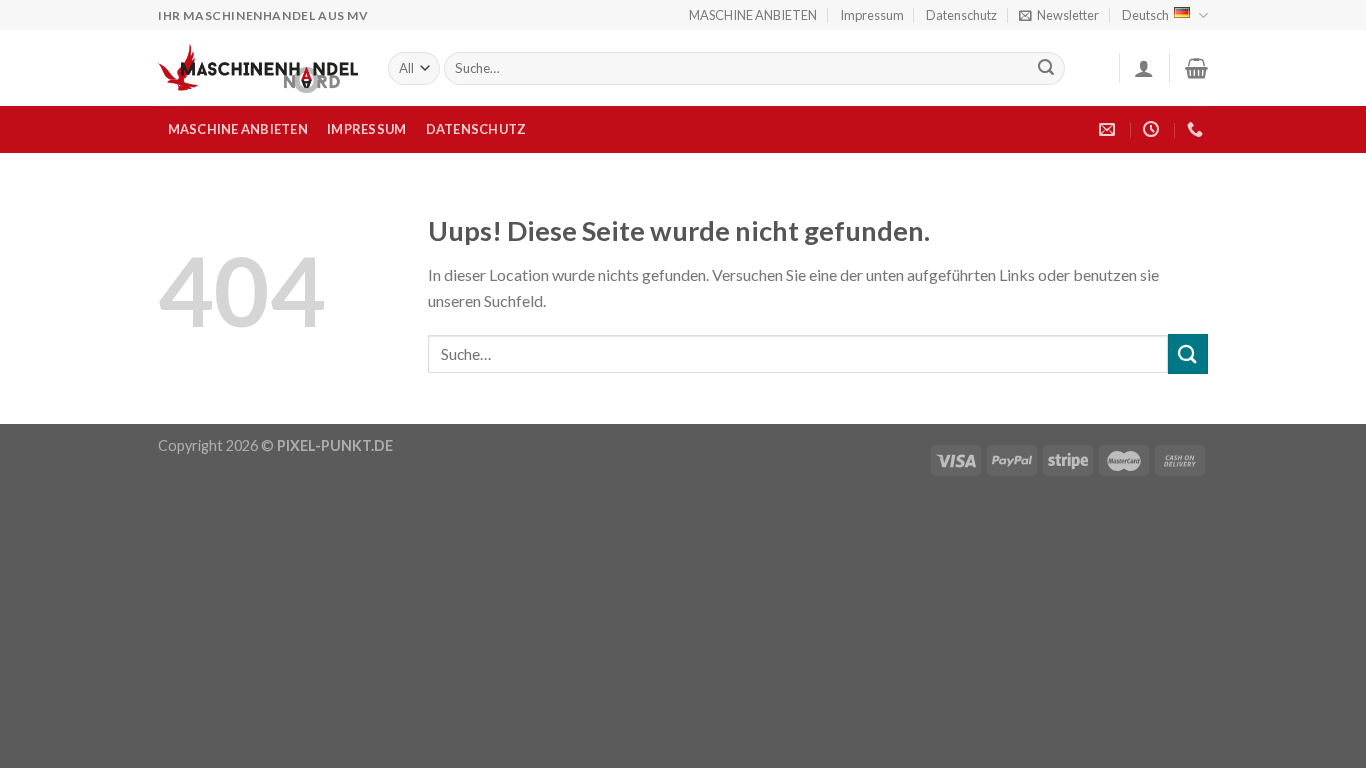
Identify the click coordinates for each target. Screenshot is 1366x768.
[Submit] (1047, 69)
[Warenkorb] (1196, 68)
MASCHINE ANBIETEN (753, 15)
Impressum (872, 15)
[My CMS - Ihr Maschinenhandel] (258, 68)
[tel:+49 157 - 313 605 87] (1197, 129)
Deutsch (1145, 15)
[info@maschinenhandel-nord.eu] (1109, 129)
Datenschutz (961, 15)
